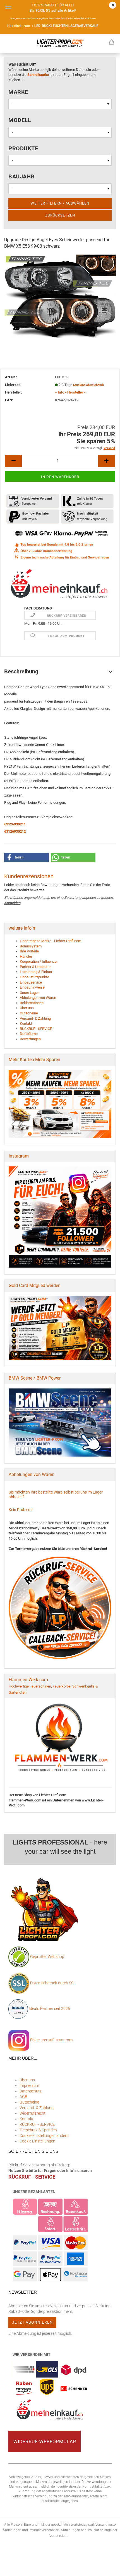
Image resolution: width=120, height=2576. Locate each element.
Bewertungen (30, 1039)
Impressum (29, 2085)
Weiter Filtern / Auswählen (60, 203)
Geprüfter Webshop (47, 1957)
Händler (26, 956)
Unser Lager (29, 993)
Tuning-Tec (107, 257)
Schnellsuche (38, 75)
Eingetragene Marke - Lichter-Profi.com (51, 941)
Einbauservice (31, 982)
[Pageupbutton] (105, 2568)
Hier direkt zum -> (53, 26)
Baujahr (21, 176)
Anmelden (12, 903)
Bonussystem (31, 946)
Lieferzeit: (13, 385)
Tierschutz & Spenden (38, 2130)
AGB (23, 2097)
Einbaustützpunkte (34, 977)
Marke (18, 92)
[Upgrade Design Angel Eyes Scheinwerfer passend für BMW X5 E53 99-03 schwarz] (60, 296)
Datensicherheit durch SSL (53, 1983)
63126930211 (15, 824)
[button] (27, 858)
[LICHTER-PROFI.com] (60, 43)
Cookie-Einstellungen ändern (44, 2136)
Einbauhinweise (32, 987)
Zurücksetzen (60, 215)
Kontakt (26, 1023)
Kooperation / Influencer (39, 961)
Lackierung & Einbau (36, 972)
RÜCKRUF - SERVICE (36, 1029)
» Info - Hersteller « (70, 392)
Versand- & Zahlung (35, 1018)
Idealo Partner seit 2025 (49, 2008)
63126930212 (15, 831)
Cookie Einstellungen (37, 2141)
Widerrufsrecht (33, 2113)
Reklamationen (32, 1003)
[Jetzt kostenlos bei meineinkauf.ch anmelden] (60, 583)
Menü (8, 8)
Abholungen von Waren (38, 998)
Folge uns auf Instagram (51, 2040)
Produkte (23, 148)
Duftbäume (29, 1034)
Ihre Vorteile (29, 951)
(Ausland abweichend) (88, 385)
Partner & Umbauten (36, 967)
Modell (20, 120)
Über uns (27, 1008)
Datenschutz (31, 2091)
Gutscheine (29, 1013)
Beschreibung (21, 671)
